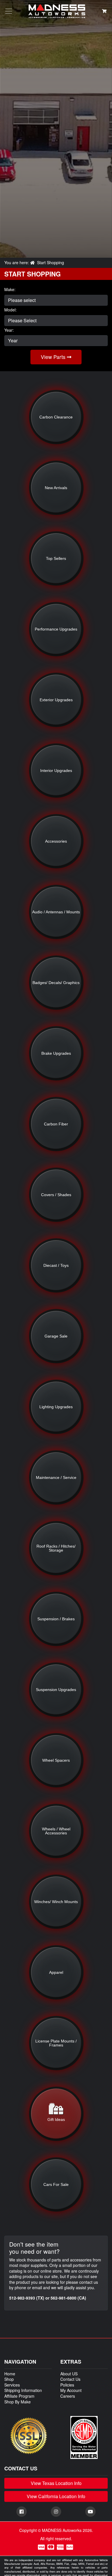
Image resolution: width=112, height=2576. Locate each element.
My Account (71, 2390)
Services (12, 2385)
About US (69, 2374)
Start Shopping (51, 262)
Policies (67, 2385)
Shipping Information (23, 2390)
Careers (68, 2396)
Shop (9, 2379)
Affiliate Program (19, 2396)
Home (10, 2374)
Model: (10, 310)
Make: (10, 290)
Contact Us (70, 2379)
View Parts (54, 357)
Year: (9, 330)
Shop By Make (18, 2402)
